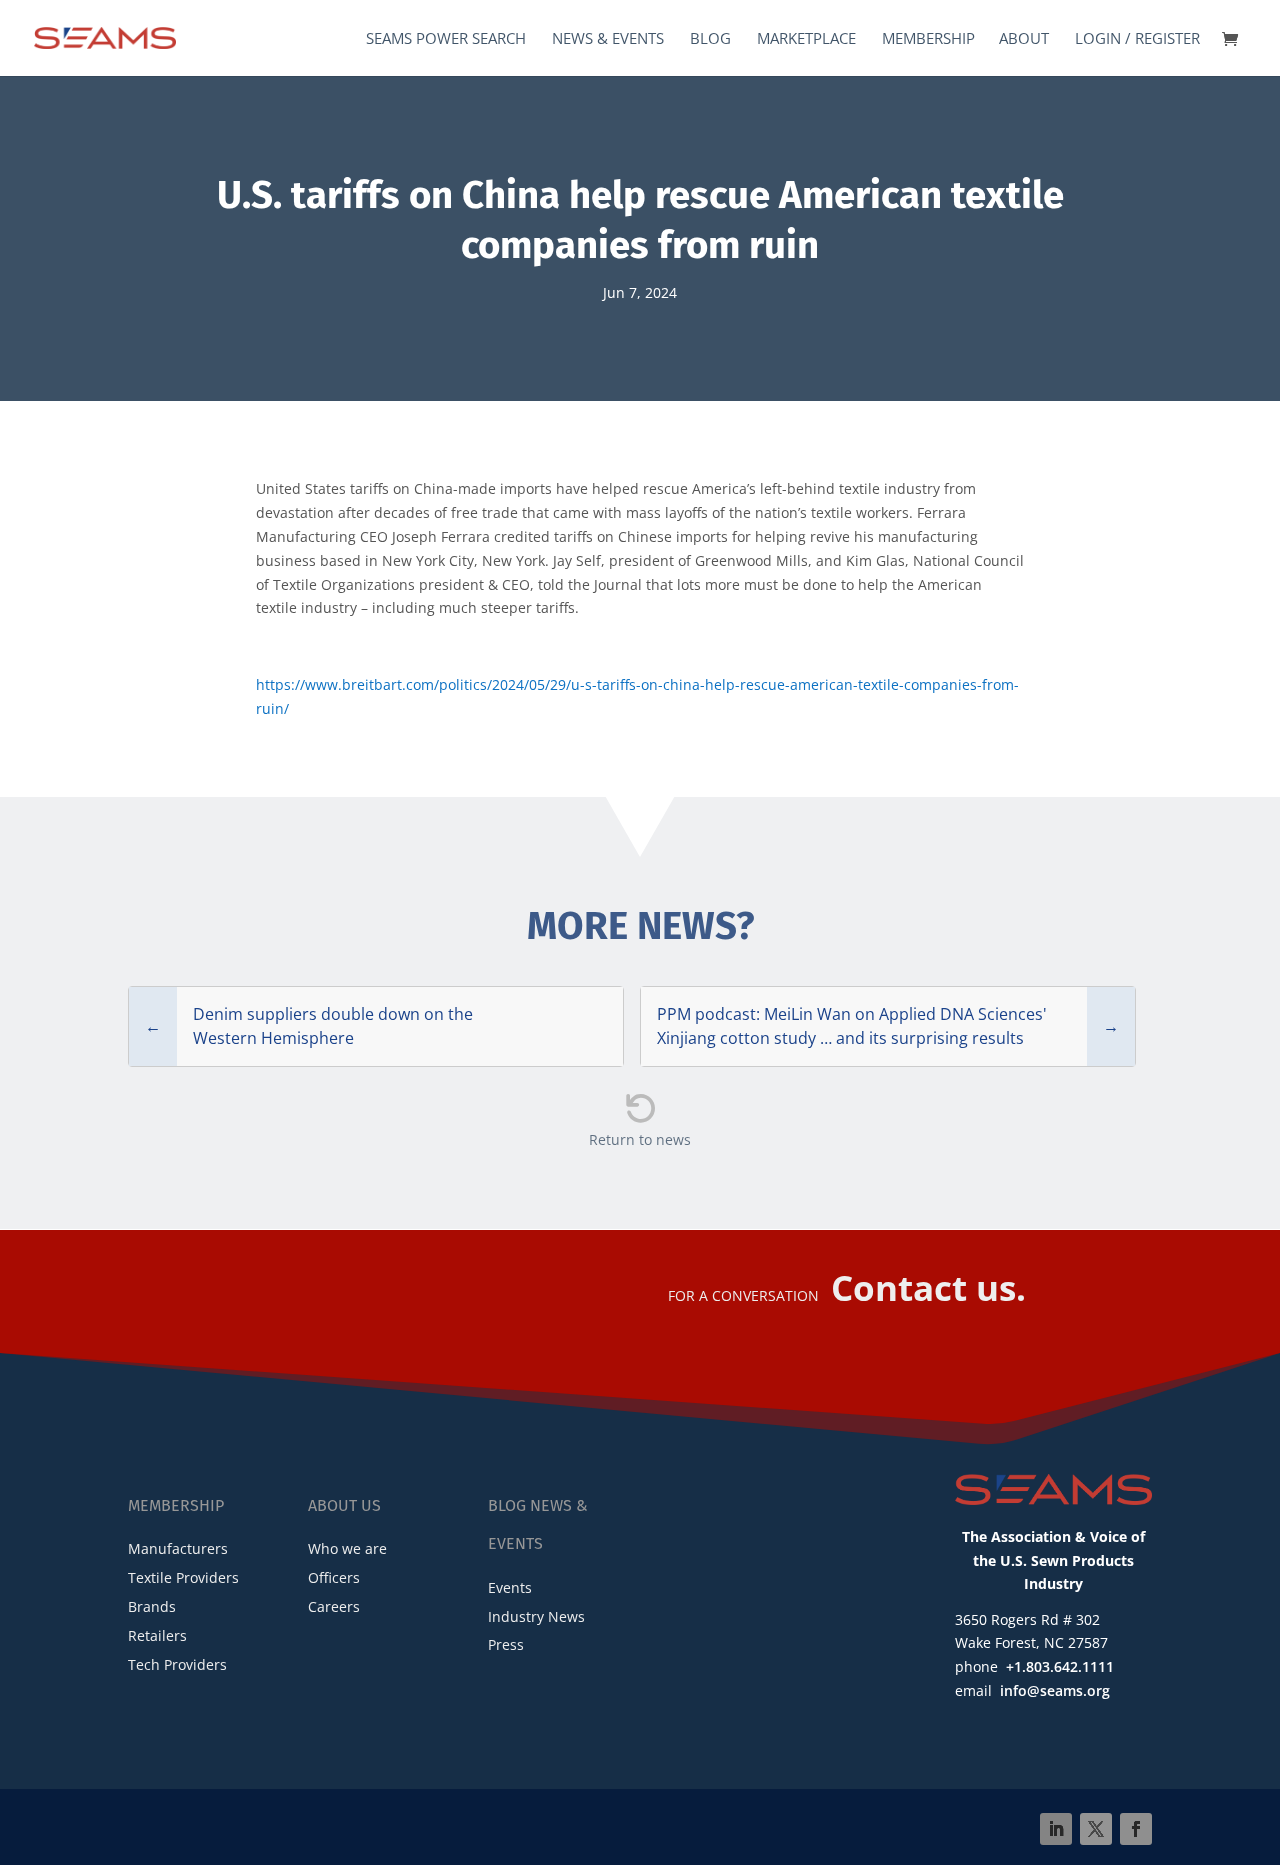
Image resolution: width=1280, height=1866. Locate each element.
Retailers (157, 1635)
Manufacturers (178, 1548)
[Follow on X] (1096, 1829)
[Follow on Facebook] (1136, 1829)
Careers (334, 1606)
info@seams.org (1055, 1690)
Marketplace (806, 39)
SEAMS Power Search (446, 39)
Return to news (640, 1139)
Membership (928, 39)
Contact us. (928, 1287)
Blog (710, 39)
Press (506, 1644)
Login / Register (1137, 39)
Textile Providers (183, 1577)
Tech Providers (177, 1664)
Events (510, 1587)
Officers (334, 1577)
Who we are (347, 1548)
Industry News (536, 1616)
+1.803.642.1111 (1060, 1666)
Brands (152, 1606)
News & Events (608, 39)
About (1024, 39)
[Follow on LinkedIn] (1056, 1829)
